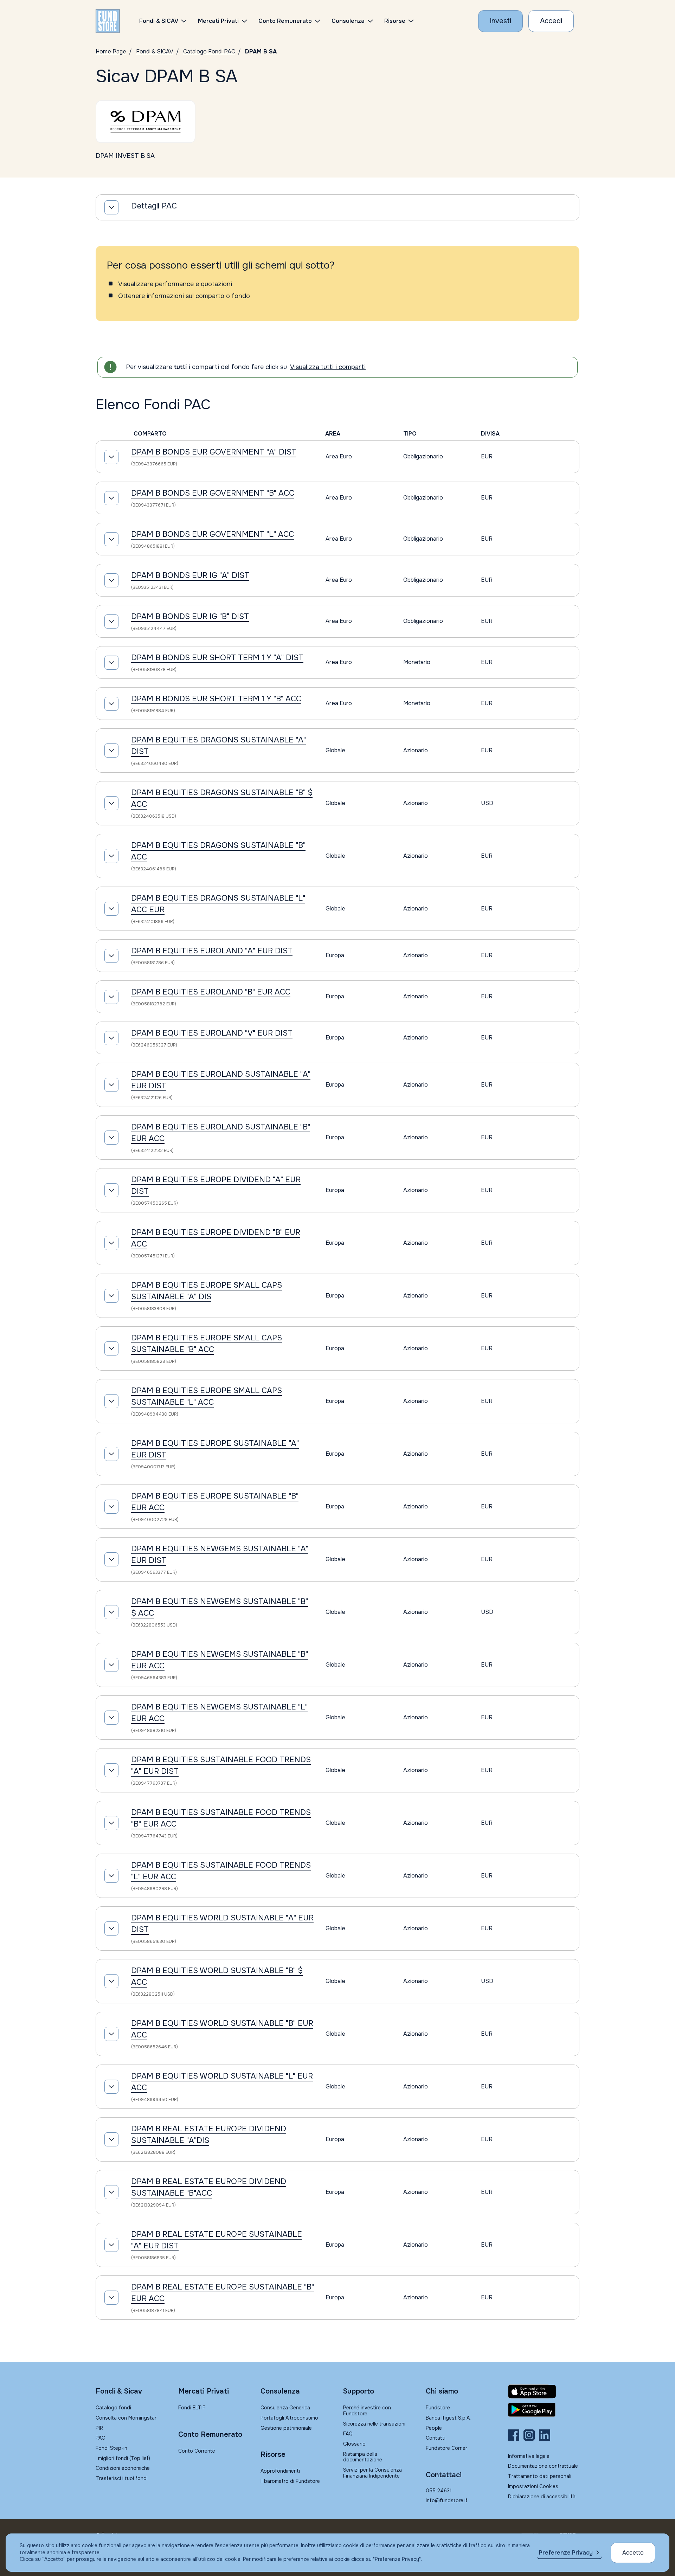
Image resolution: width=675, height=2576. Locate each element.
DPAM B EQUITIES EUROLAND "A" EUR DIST (212, 951)
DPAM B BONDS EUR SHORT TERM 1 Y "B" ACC (216, 699)
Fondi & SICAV (155, 51)
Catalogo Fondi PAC (209, 51)
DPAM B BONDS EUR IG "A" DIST (190, 575)
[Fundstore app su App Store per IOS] (544, 2391)
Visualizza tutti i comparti (328, 367)
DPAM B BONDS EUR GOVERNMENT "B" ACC (213, 493)
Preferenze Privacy (566, 2553)
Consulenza (348, 21)
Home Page (111, 51)
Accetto (633, 2553)
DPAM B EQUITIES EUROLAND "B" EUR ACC (211, 992)
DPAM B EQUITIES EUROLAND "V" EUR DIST (212, 1033)
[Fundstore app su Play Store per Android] (544, 2410)
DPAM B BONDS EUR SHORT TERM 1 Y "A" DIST (217, 658)
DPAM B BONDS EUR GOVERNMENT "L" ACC (213, 534)
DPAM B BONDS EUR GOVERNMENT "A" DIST (214, 452)
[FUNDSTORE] (108, 21)
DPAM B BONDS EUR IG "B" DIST (190, 617)
